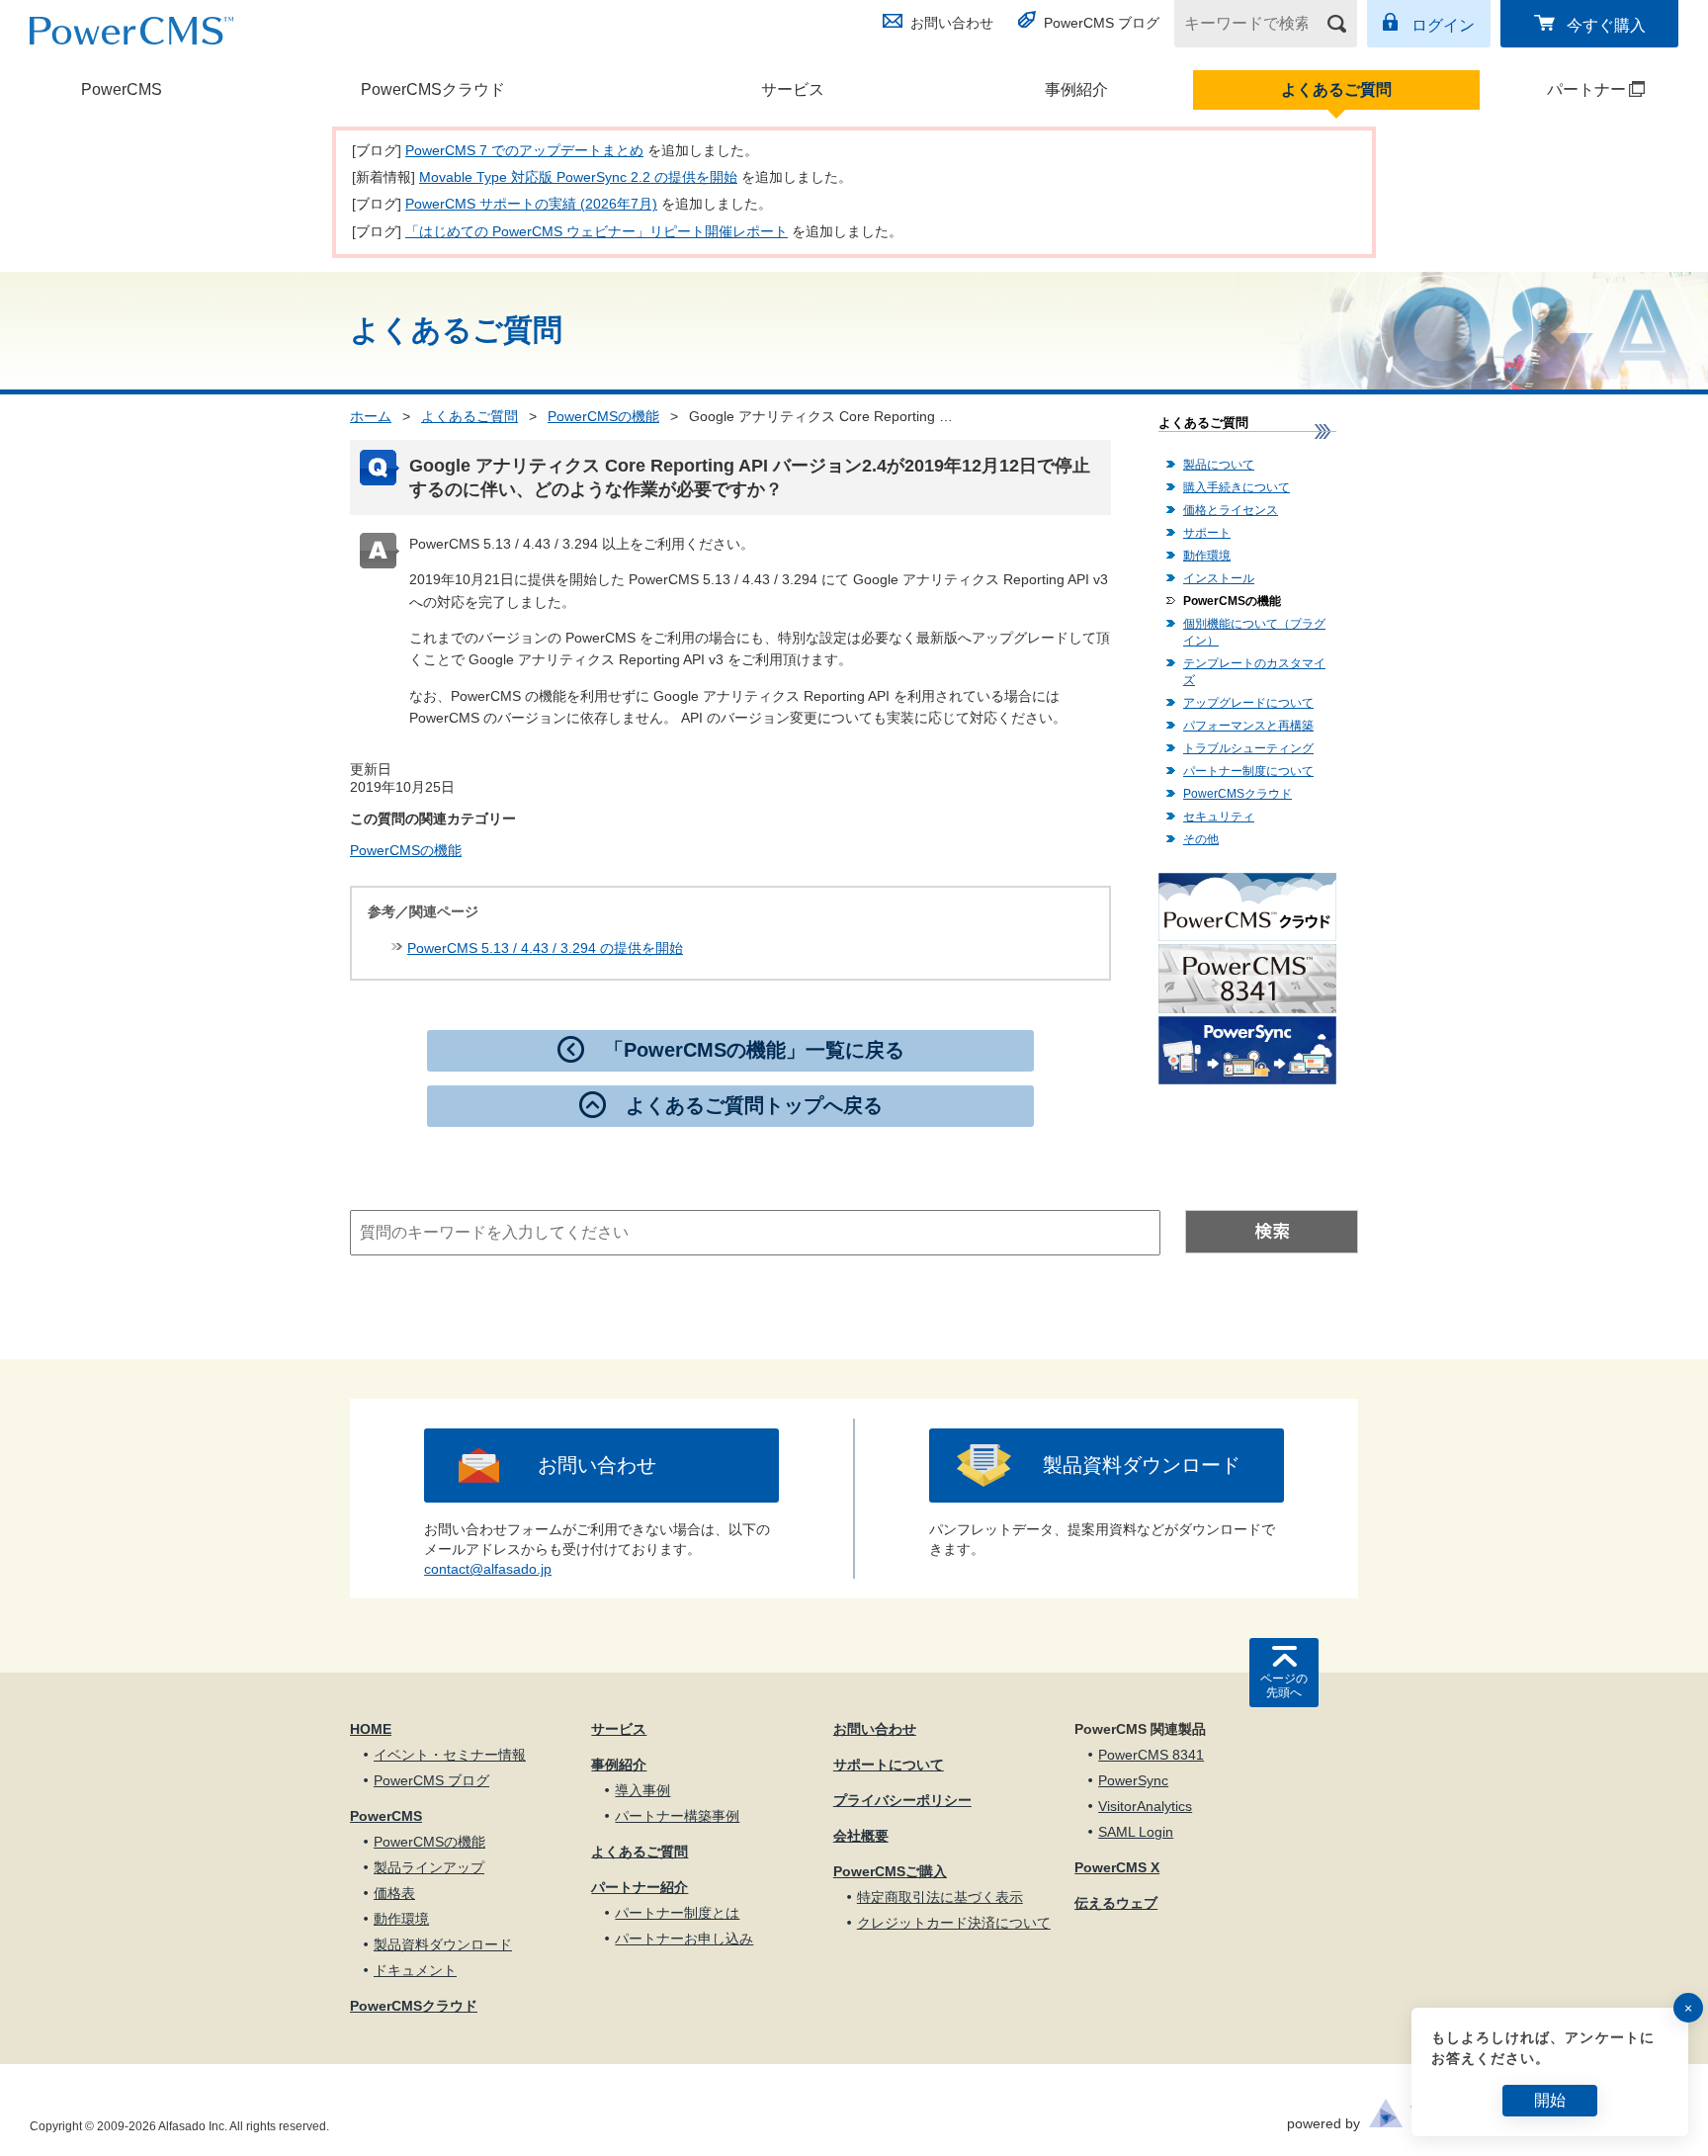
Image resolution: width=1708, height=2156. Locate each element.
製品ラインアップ (429, 1867)
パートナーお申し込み (684, 1939)
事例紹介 (1076, 89)
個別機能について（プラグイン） (1254, 632)
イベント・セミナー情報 (450, 1755)
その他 (1201, 839)
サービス (793, 89)
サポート (1207, 533)
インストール (1219, 578)
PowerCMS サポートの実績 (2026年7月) (531, 204)
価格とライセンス (1231, 510)
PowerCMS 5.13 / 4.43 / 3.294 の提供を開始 (545, 948)
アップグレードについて (1248, 703)
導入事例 (642, 1790)
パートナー (1554, 89)
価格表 (394, 1893)
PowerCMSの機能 (603, 416)
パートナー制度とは (677, 1913)
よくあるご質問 (1336, 89)
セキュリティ (1219, 817)
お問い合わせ (952, 23)
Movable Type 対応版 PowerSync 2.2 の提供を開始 (578, 177)
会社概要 (861, 1836)
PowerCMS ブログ (1102, 23)
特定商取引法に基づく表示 (940, 1897)
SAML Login (1136, 1832)
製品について (1219, 465)
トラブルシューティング (1248, 748)
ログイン (1443, 25)
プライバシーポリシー (902, 1800)
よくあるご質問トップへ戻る (754, 1105)
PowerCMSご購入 (890, 1871)
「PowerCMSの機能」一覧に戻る (754, 1050)
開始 (1550, 2100)
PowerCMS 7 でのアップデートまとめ (524, 150)
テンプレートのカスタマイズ (1254, 672)
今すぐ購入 (1606, 25)
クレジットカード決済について (954, 1923)
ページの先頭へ (1284, 1685)
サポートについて (889, 1765)
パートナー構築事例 (677, 1816)
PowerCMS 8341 (1151, 1755)
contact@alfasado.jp (488, 1569)
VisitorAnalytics (1145, 1806)
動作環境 (1207, 556)
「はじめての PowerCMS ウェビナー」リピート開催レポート (597, 231)
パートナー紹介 (640, 1887)
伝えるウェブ (1116, 1903)
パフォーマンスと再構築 (1248, 726)
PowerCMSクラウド (433, 89)
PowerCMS (122, 89)
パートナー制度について (1248, 771)
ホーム (371, 416)
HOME (371, 1729)
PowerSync (1133, 1780)
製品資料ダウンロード (1142, 1465)
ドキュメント (415, 1970)
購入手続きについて (1237, 487)
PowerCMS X (1117, 1867)
